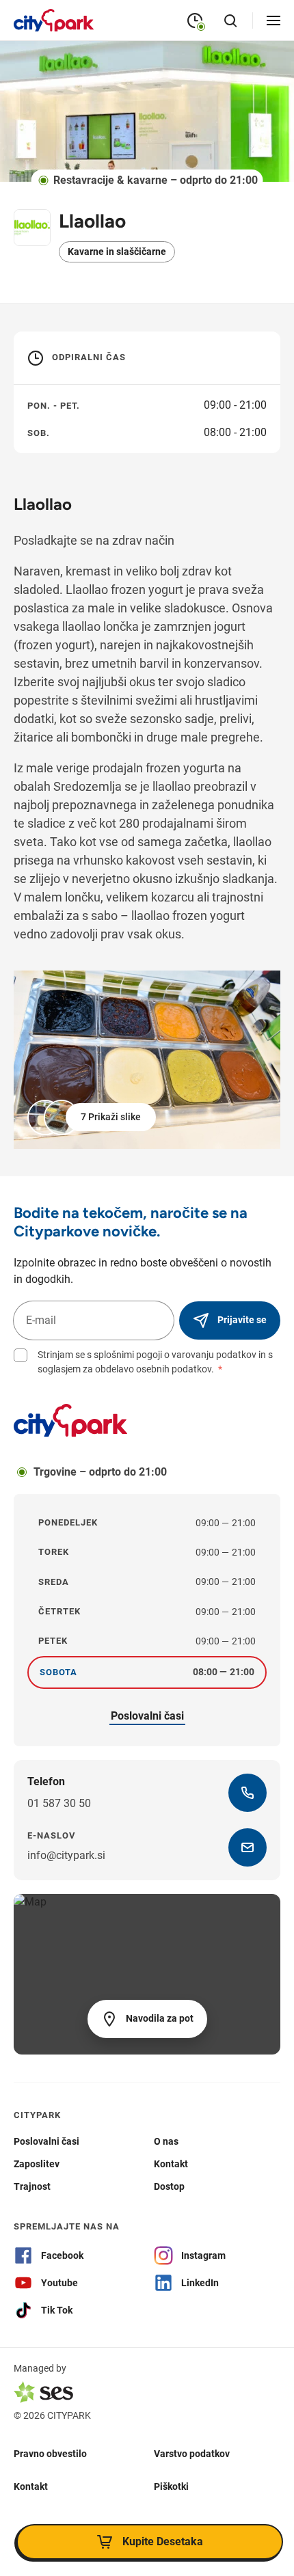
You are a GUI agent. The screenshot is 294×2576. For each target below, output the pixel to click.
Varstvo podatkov (192, 2453)
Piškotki (171, 2486)
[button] (93, 1117)
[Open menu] (273, 21)
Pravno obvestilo (50, 2453)
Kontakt (31, 2486)
